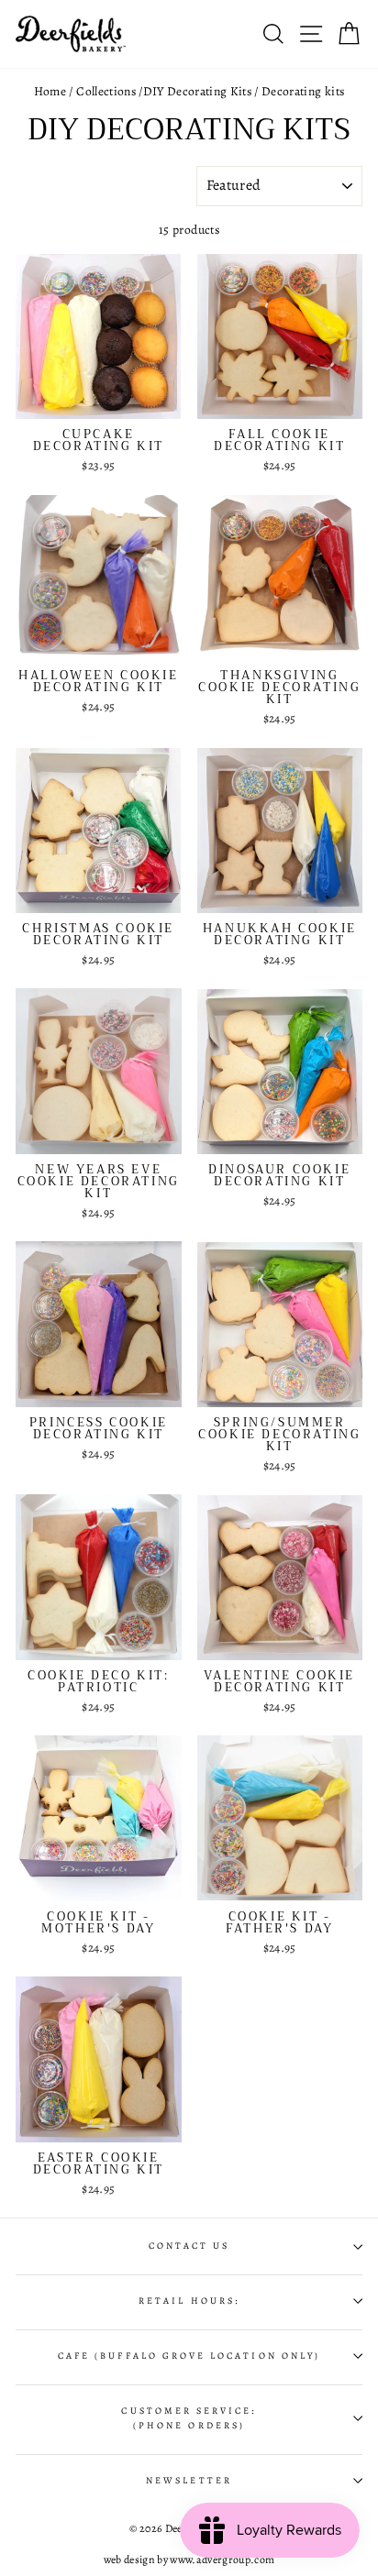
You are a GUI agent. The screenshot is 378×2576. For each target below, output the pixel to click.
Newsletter (189, 2481)
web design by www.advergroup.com (189, 2559)
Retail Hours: (189, 2301)
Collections (106, 91)
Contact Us (189, 2246)
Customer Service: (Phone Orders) (189, 2418)
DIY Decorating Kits (197, 91)
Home (50, 91)
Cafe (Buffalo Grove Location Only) (189, 2356)
